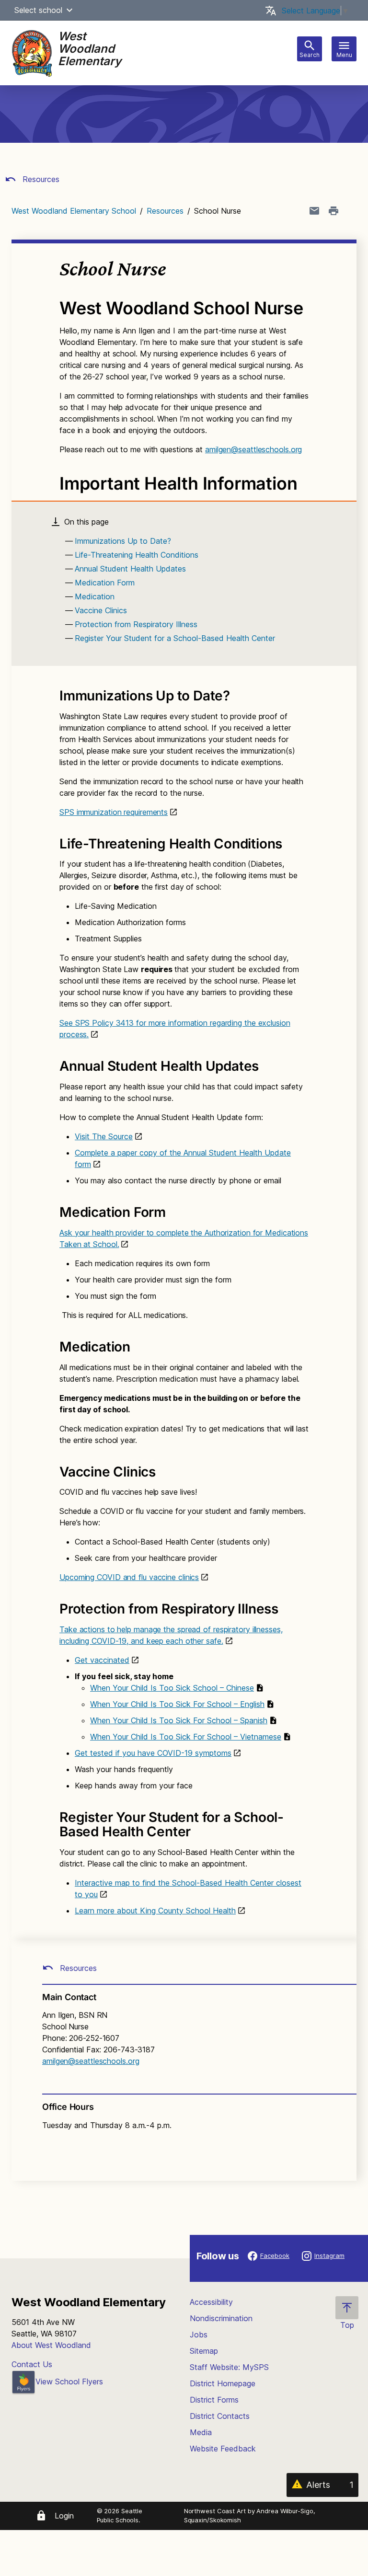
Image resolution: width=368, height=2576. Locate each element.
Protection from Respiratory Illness (136, 624)
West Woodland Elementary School (74, 211)
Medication (95, 596)
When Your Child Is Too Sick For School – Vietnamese (186, 1737)
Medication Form (105, 583)
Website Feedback (223, 2449)
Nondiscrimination (221, 2318)
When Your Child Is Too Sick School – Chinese (172, 1688)
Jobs (199, 2335)
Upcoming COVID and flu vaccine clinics (129, 1577)
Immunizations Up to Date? (123, 541)
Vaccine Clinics (101, 610)
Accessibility (211, 2302)
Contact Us (32, 2364)
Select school (38, 10)
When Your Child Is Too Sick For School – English (177, 1704)
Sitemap (204, 2351)
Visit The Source (104, 1136)
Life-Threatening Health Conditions (137, 555)
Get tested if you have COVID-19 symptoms (153, 1753)
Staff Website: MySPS (229, 2367)
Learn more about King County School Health (155, 1911)
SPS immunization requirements (114, 812)
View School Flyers (69, 2381)
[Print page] (333, 211)
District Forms (214, 2400)
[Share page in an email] (314, 211)
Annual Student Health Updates (130, 569)
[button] (69, 10)
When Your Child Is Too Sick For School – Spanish (179, 1720)
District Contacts (220, 2416)
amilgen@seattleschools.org (253, 449)
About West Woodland (51, 2345)
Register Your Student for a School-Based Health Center (175, 638)
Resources (40, 179)
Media (201, 2432)
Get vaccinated (102, 1660)
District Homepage (223, 2383)
